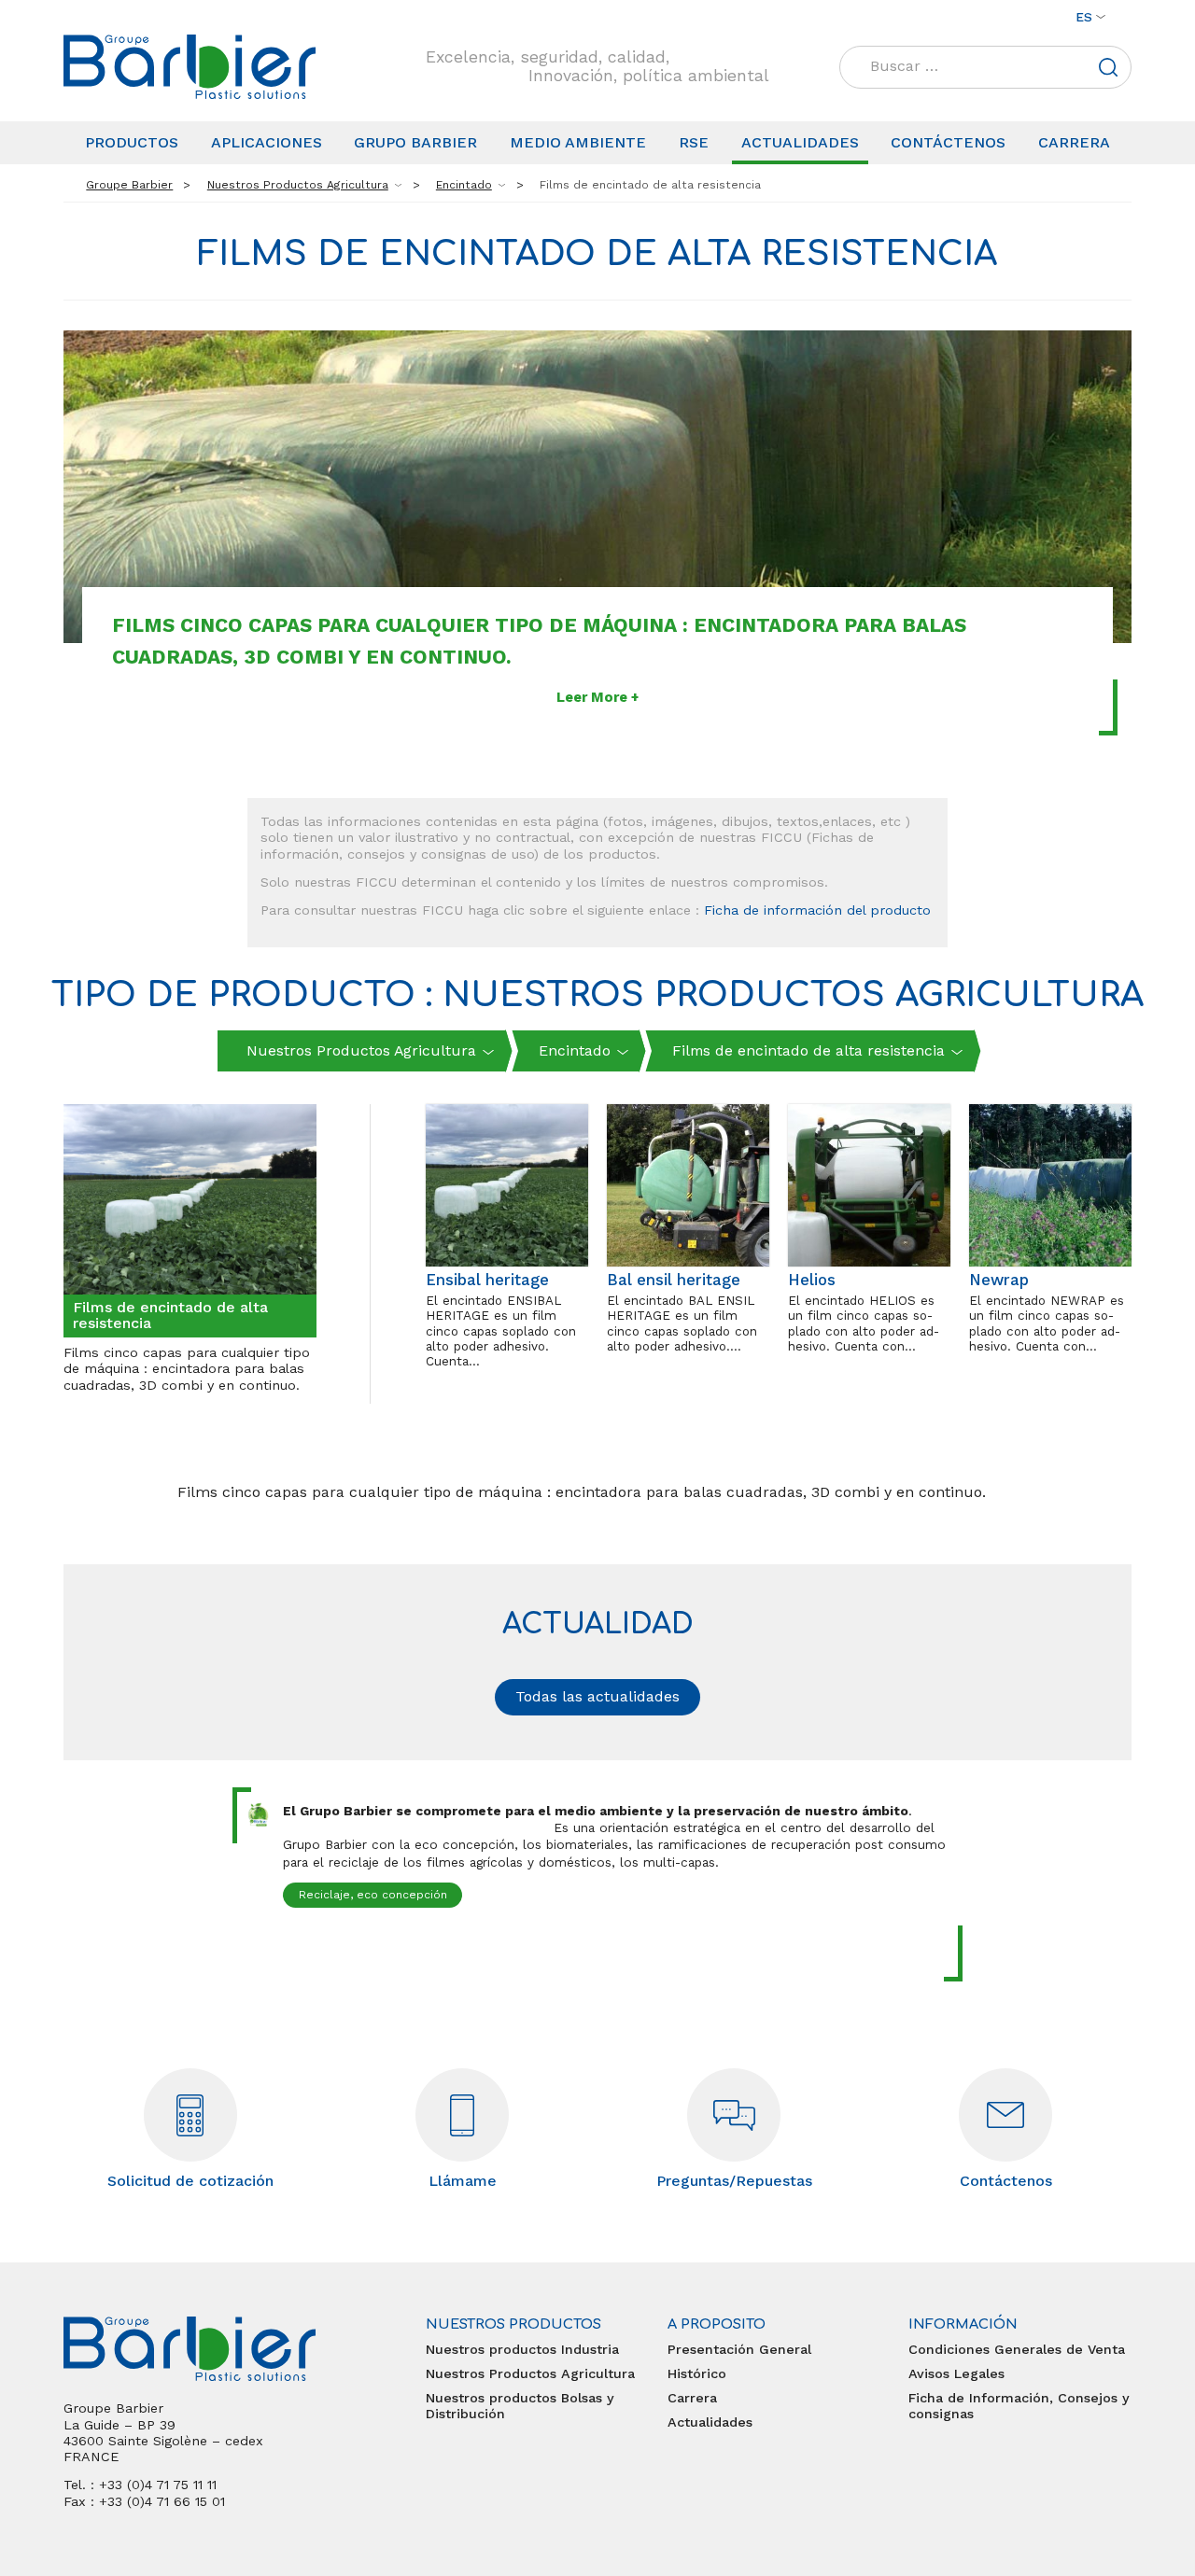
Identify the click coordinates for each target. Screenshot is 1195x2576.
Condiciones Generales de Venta (1017, 2349)
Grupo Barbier (415, 142)
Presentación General (739, 2349)
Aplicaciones (267, 142)
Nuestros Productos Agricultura (530, 2373)
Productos (132, 142)
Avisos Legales (956, 2373)
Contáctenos (948, 142)
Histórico (697, 2373)
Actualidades (800, 142)
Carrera (1074, 142)
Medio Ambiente (578, 142)
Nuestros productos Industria (522, 2349)
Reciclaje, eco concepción (373, 1895)
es (1084, 17)
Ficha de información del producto (817, 910)
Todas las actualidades (597, 1696)
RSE (694, 142)
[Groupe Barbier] (190, 67)
